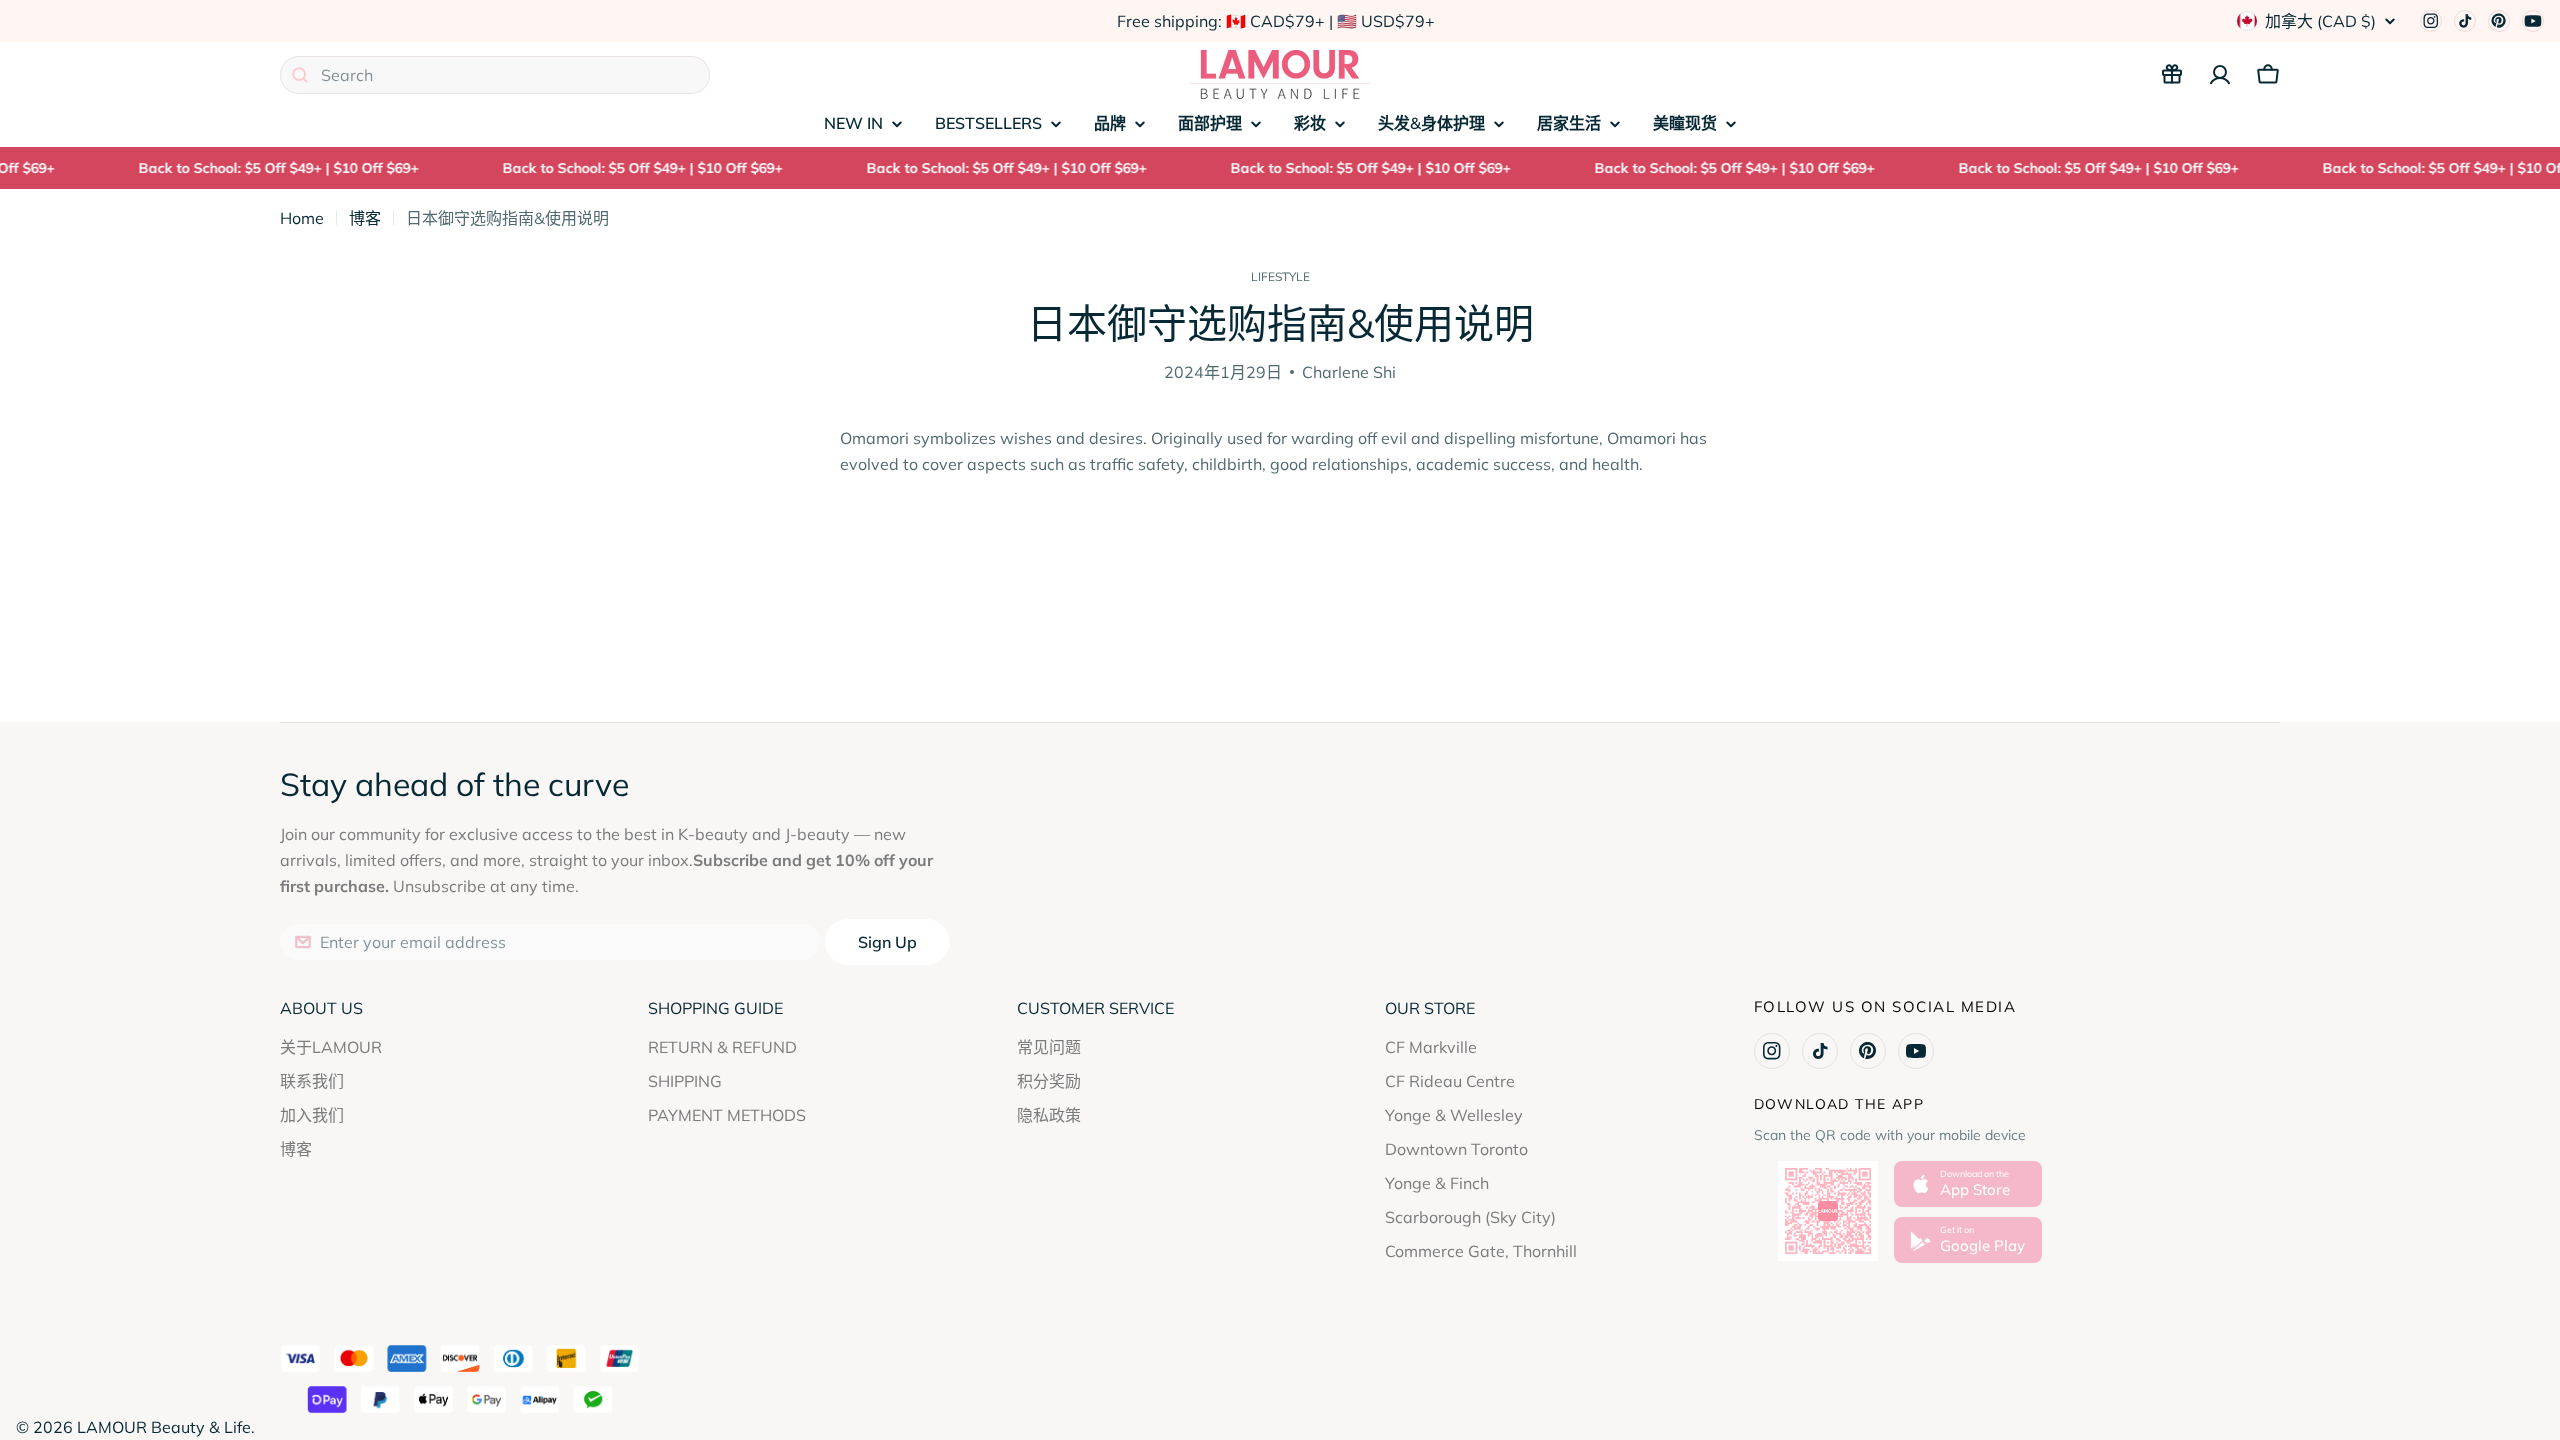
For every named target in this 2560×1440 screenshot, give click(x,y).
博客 (365, 218)
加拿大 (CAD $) (2320, 21)
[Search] (300, 75)
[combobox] (495, 75)
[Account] (2220, 75)
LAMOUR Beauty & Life (164, 1427)
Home (302, 218)
